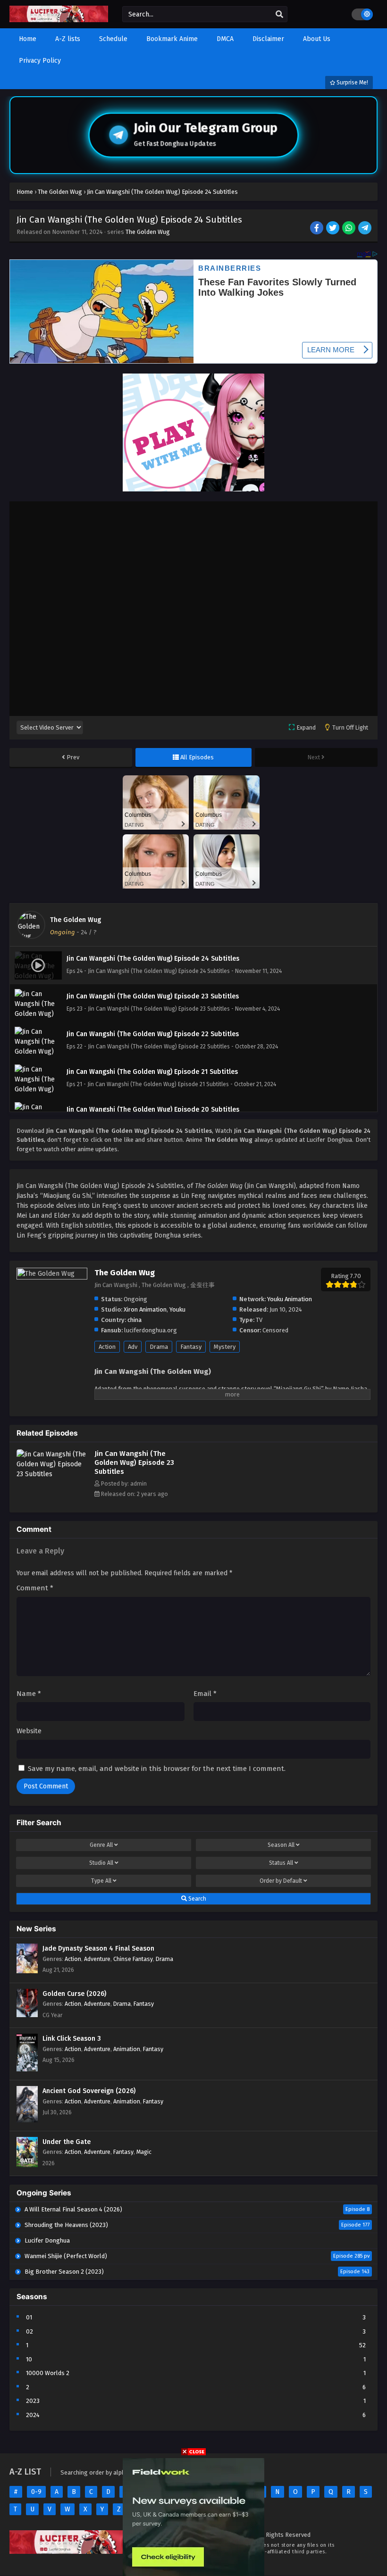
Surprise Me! (352, 83)
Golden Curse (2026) (74, 1994)
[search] (279, 15)
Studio (101, 1863)
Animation (127, 2049)
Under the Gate (67, 2142)
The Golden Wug (148, 232)
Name (29, 1694)
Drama (159, 1347)
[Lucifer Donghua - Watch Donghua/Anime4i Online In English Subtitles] (59, 20)
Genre (101, 1845)
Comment (35, 1588)
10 (29, 2359)
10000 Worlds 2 (48, 2373)
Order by (281, 1881)
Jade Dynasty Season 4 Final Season (98, 1949)
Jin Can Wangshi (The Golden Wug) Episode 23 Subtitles (134, 1463)
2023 (33, 2401)
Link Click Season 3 (72, 2039)
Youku (177, 1309)
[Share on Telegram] (366, 229)
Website (29, 1731)
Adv (133, 1347)
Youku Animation (290, 1299)
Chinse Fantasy (133, 1959)
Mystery (225, 1347)
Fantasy (191, 1347)
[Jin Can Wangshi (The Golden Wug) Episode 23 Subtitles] (53, 1474)
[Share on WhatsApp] (349, 229)
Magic (144, 2152)
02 (29, 2331)
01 (29, 2317)
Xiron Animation (145, 1309)
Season (281, 1845)
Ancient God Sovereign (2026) (89, 2091)
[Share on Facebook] (317, 229)
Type (101, 1881)
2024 (33, 2415)
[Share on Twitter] (333, 229)
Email (205, 1694)
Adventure (97, 1959)
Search (197, 1899)
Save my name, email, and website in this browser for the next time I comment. (157, 1769)
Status (281, 1863)
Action (107, 1347)
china (135, 1320)
